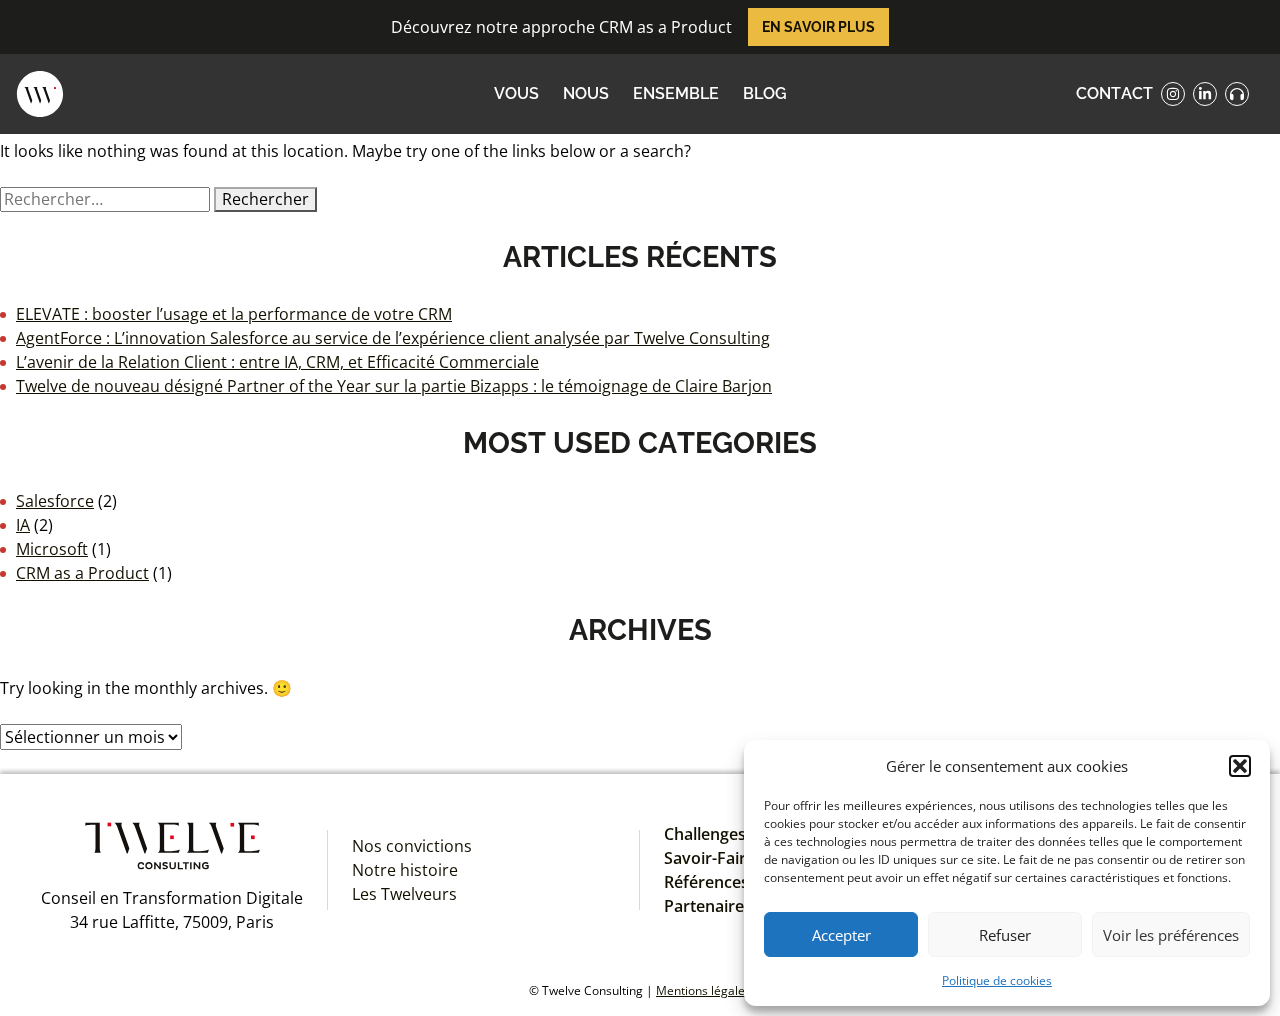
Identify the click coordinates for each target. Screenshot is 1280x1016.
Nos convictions (412, 846)
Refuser (1005, 935)
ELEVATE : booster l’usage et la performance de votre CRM (234, 314)
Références (706, 882)
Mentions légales (703, 990)
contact (1114, 93)
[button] (1240, 766)
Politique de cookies (997, 980)
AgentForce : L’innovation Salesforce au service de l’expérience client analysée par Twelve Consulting (393, 338)
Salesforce (55, 501)
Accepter (841, 935)
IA (23, 525)
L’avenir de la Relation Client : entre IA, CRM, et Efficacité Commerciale (277, 362)
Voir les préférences (1171, 935)
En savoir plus (818, 27)
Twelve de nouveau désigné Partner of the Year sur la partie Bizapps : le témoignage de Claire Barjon (394, 386)
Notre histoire (405, 870)
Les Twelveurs (404, 894)
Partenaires (708, 906)
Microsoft (52, 549)
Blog (765, 93)
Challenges (705, 834)
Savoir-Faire (709, 858)
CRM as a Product (82, 573)
